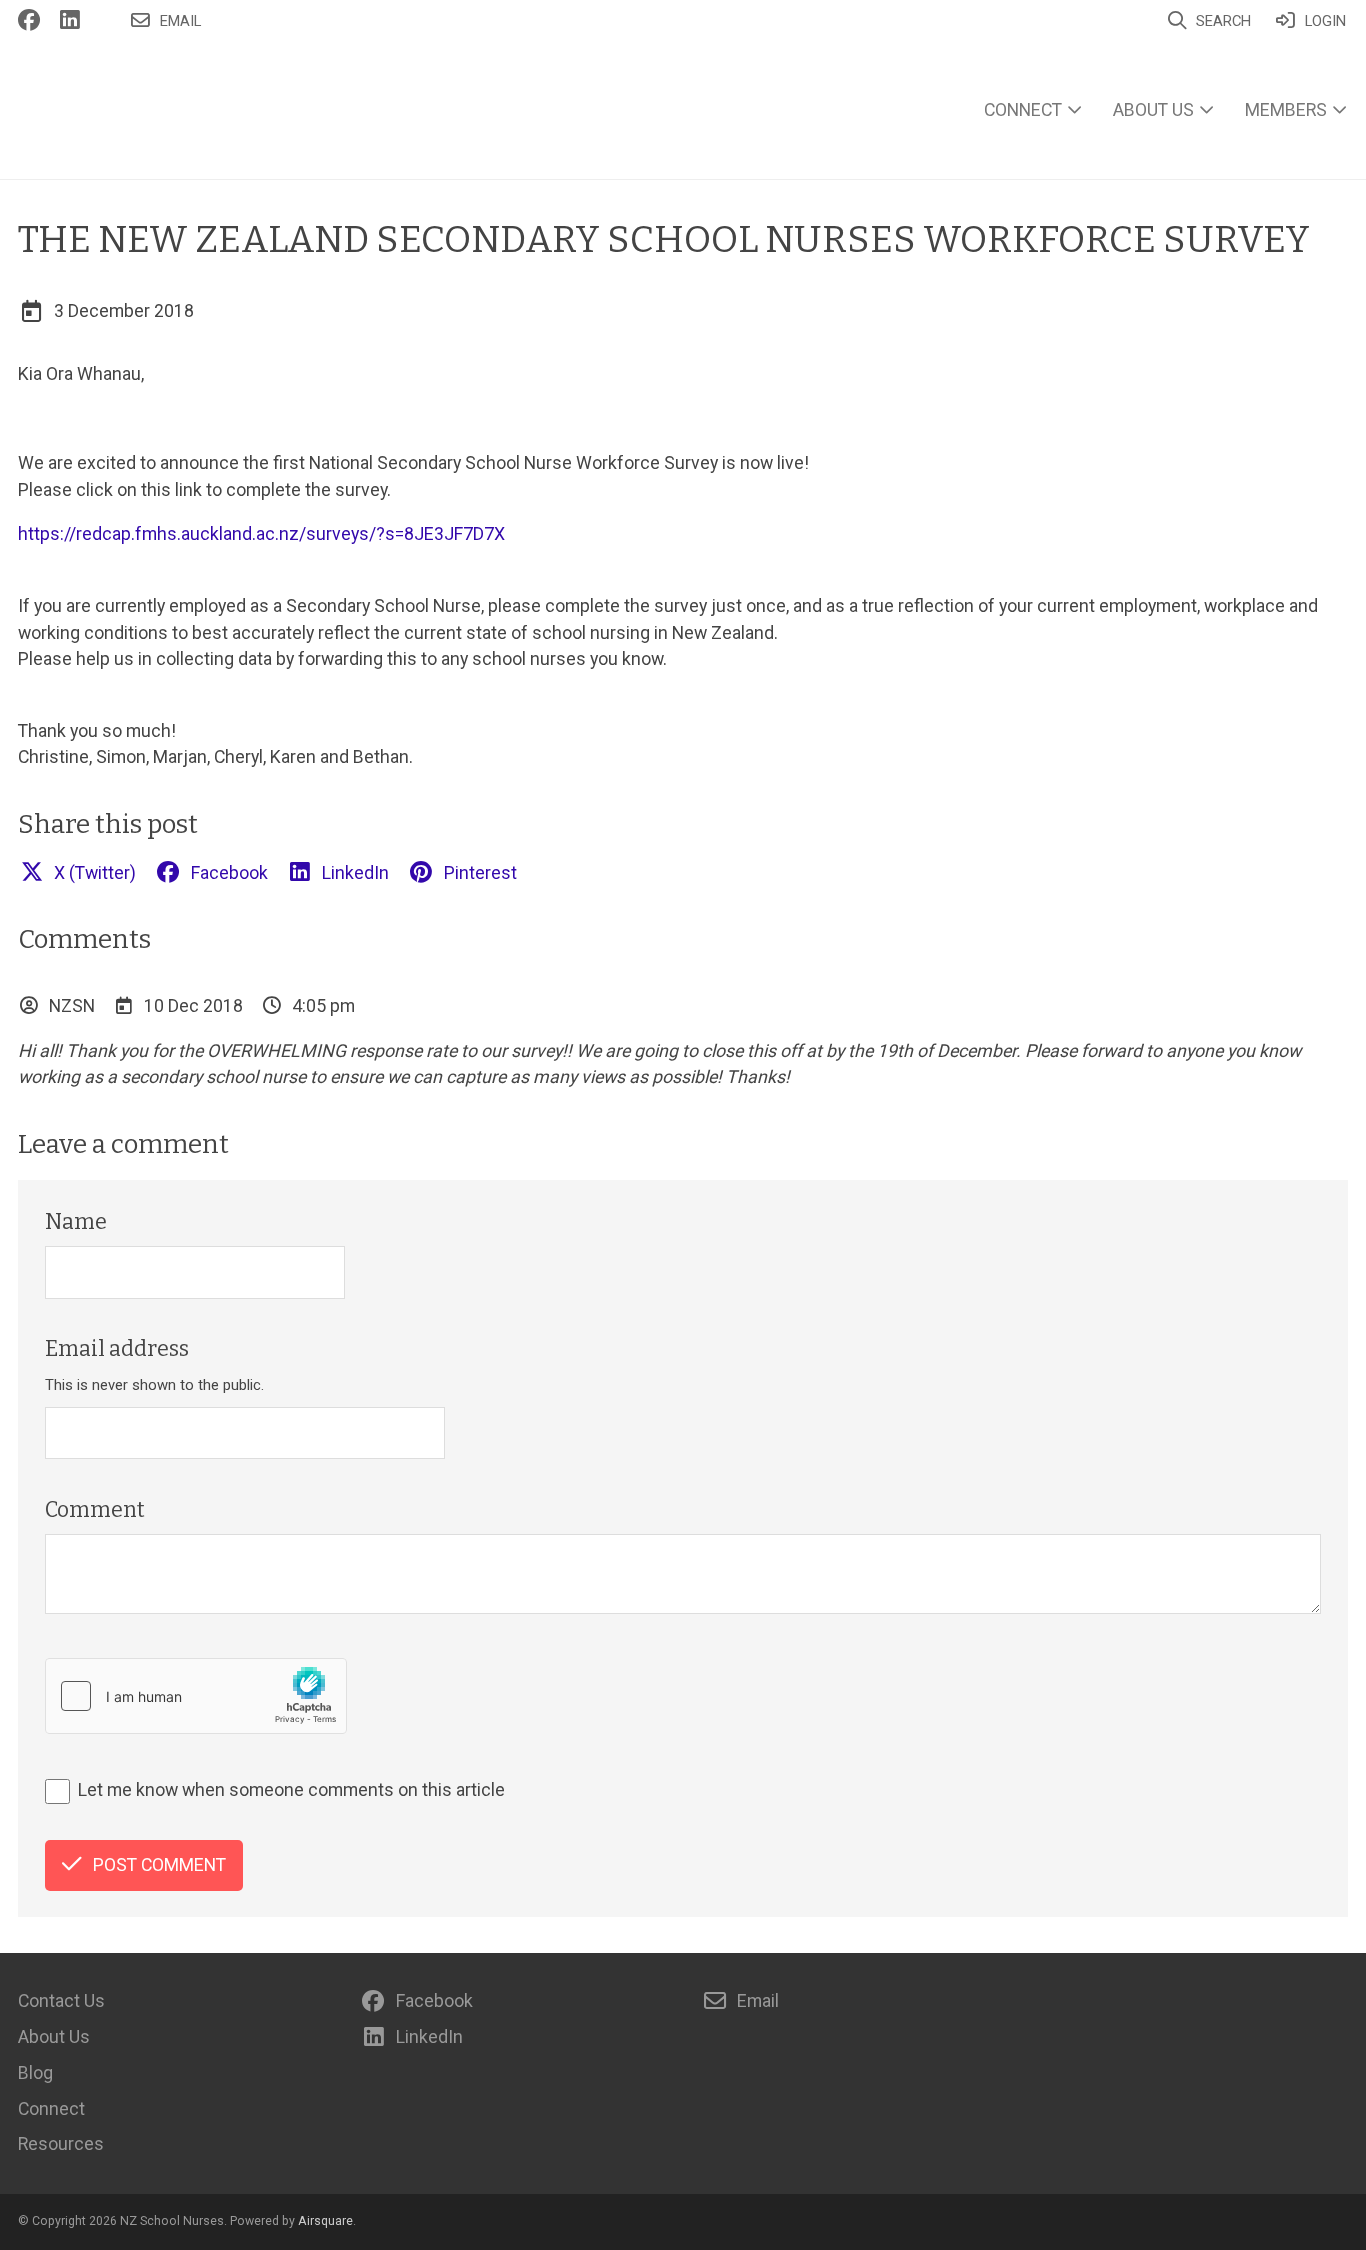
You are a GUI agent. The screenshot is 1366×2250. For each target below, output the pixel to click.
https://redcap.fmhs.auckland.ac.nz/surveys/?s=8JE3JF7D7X (261, 533)
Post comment (159, 1864)
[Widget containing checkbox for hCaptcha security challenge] (196, 1696)
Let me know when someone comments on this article (291, 1789)
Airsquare (325, 2221)
